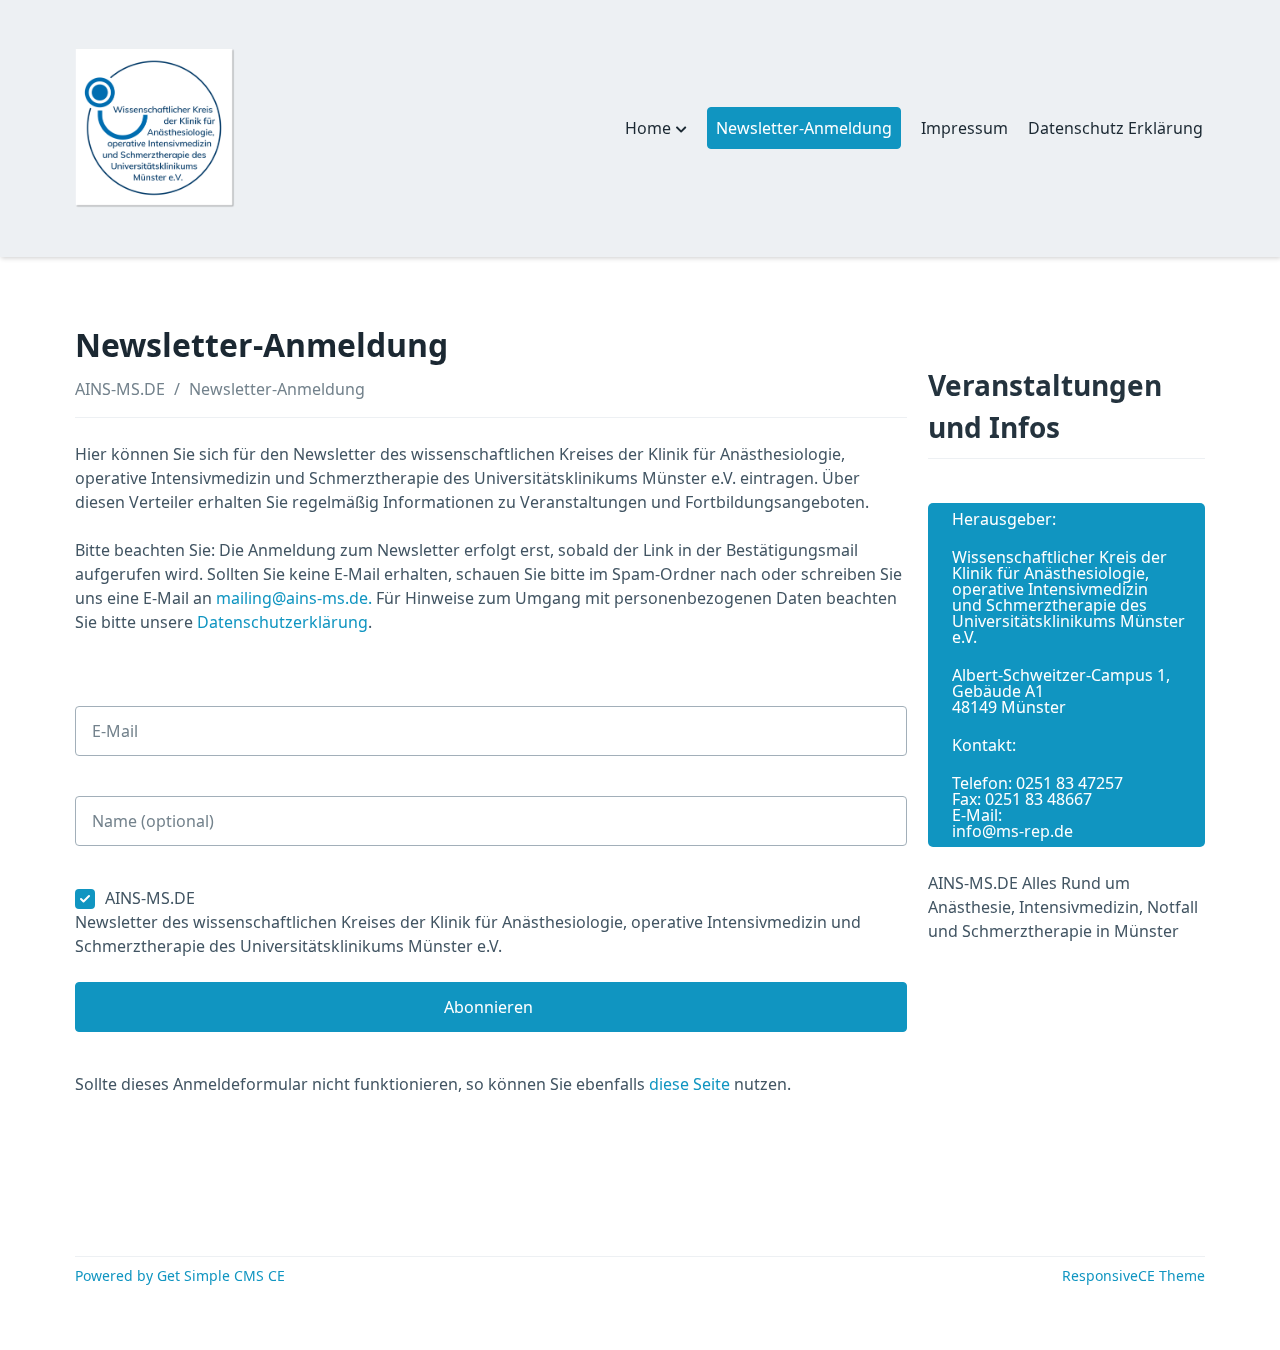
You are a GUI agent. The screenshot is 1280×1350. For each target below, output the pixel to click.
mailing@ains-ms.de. (294, 598)
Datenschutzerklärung (282, 622)
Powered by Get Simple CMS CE (180, 1275)
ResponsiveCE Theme (1133, 1275)
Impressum (964, 128)
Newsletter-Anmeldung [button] (804, 128)
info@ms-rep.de (1012, 831)
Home (648, 128)
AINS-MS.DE (120, 389)
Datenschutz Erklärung (1115, 128)
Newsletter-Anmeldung (277, 389)
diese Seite (689, 1084)
